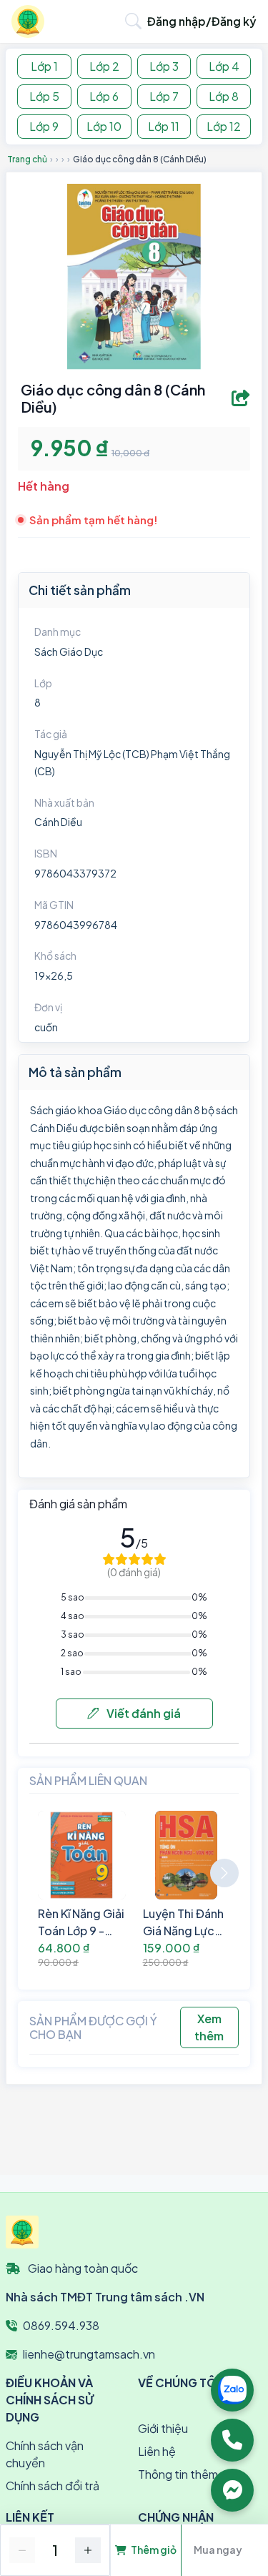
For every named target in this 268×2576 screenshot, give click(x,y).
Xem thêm (209, 2027)
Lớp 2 (104, 66)
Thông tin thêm (178, 2474)
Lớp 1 (44, 66)
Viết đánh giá (143, 1713)
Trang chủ (27, 159)
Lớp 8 (224, 96)
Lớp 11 (164, 126)
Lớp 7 (164, 96)
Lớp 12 (224, 126)
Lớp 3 (164, 66)
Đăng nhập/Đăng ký (202, 21)
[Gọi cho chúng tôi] (232, 2440)
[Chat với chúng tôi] (232, 2490)
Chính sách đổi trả (53, 2486)
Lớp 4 (224, 66)
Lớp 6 (104, 96)
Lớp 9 (44, 126)
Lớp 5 (44, 96)
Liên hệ (157, 2451)
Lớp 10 (104, 126)
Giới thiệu (163, 2428)
